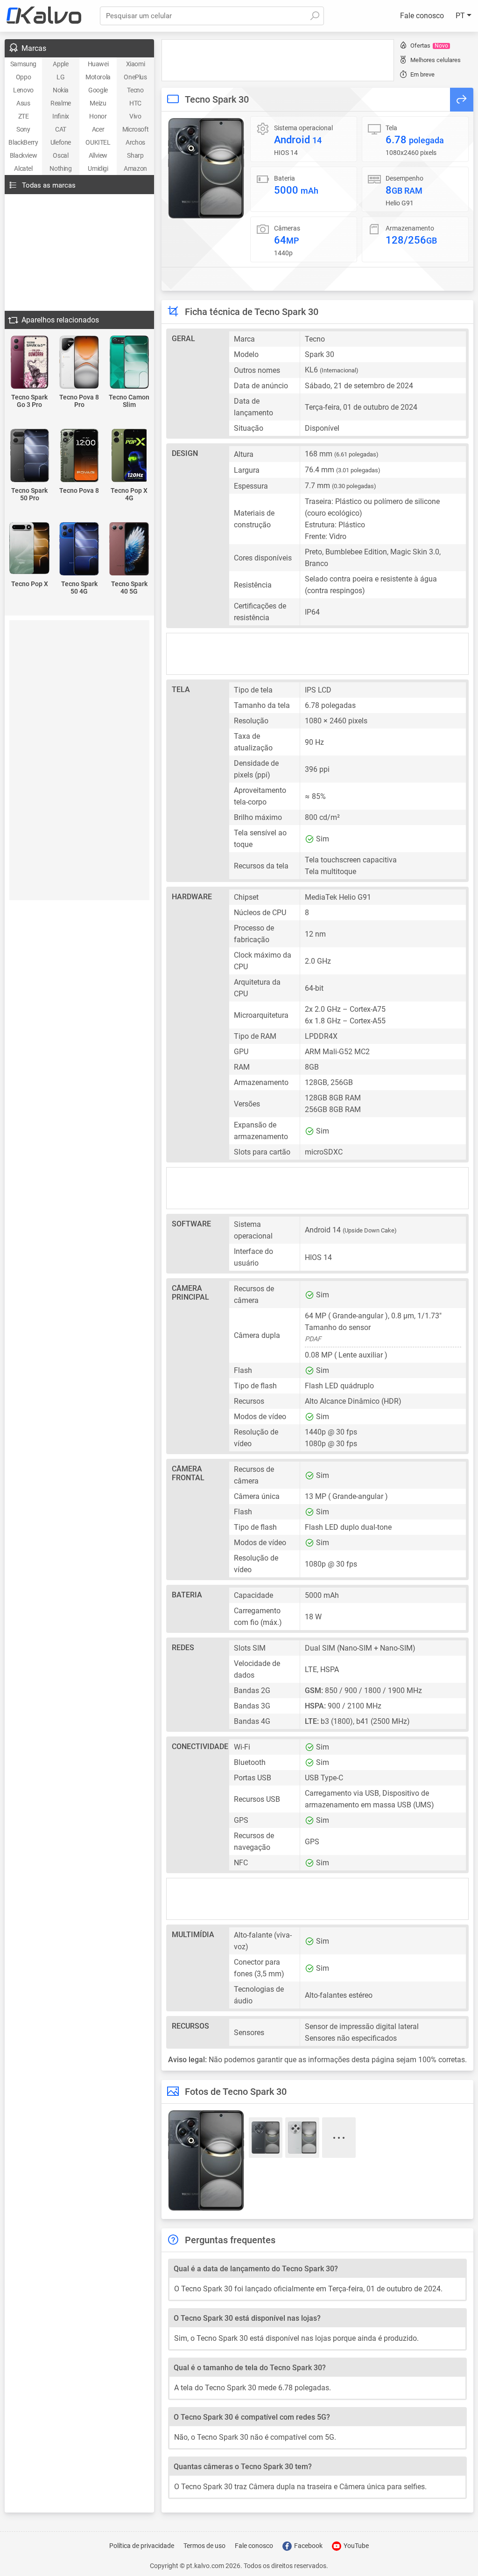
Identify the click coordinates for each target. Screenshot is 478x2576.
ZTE (24, 116)
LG (60, 77)
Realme (61, 103)
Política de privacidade (142, 2546)
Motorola (98, 77)
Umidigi (98, 168)
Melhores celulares (436, 60)
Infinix (61, 116)
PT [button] (461, 16)
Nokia (61, 90)
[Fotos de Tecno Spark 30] (206, 168)
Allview (98, 155)
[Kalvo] (44, 16)
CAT (61, 129)
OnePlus (135, 77)
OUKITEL (98, 142)
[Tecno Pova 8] (80, 456)
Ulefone (61, 142)
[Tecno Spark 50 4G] (80, 549)
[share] (462, 100)
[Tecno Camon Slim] (129, 363)
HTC (135, 103)
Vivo (135, 116)
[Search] (315, 16)
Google (98, 90)
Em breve (422, 74)
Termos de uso (204, 2546)
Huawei (98, 64)
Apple (60, 64)
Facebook (308, 2546)
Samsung (23, 64)
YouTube (355, 2546)
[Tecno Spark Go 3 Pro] (30, 363)
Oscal (60, 155)
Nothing (60, 168)
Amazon (135, 168)
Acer (98, 129)
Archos (135, 142)
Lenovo (23, 90)
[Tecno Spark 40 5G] (129, 549)
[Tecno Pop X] (30, 549)
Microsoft (135, 129)
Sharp (135, 155)
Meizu (98, 103)
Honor (98, 116)
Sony (23, 129)
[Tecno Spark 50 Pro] (30, 456)
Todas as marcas (49, 185)
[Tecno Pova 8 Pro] (80, 363)
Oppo (23, 77)
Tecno (135, 90)
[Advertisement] (278, 60)
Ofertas (429, 45)
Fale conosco (422, 16)
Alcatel (23, 168)
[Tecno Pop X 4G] (129, 456)
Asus (23, 103)
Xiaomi (136, 64)
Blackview (23, 155)
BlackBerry (23, 142)
